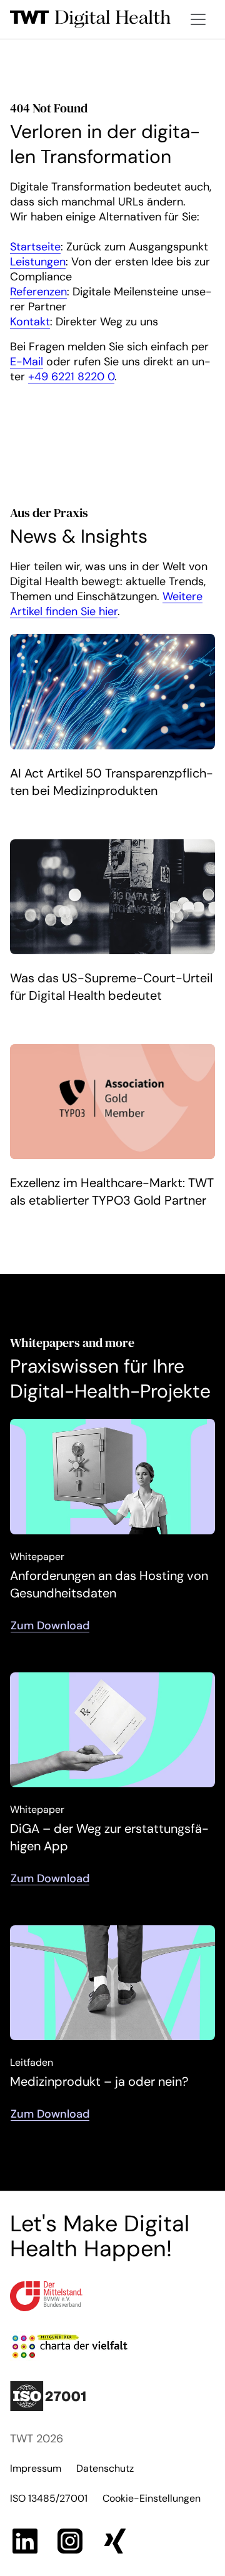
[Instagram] (70, 2541)
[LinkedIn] (25, 2541)
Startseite (35, 247)
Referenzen (38, 292)
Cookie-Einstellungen (152, 2498)
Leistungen (38, 262)
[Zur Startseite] (91, 19)
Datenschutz (105, 2468)
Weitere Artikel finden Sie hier (106, 604)
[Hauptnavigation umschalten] (198, 19)
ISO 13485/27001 (49, 2498)
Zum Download (50, 1626)
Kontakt (30, 322)
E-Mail (27, 362)
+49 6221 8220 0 (71, 377)
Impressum (36, 2468)
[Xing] (115, 2541)
